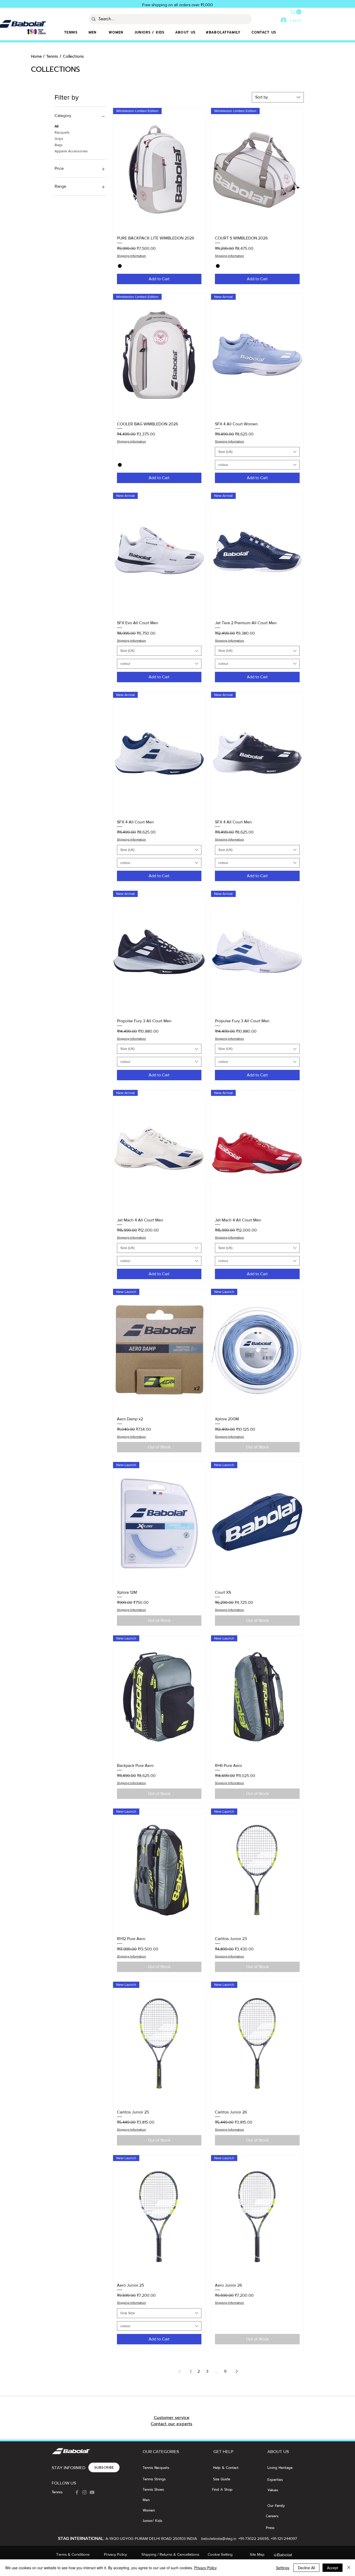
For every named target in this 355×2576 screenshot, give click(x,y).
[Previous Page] (180, 2371)
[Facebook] (77, 2492)
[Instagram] (84, 2492)
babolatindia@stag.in (219, 2538)
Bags (59, 145)
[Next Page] (237, 2371)
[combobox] (278, 97)
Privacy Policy (205, 2568)
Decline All (306, 2568)
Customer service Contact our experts (172, 2421)
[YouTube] (92, 2492)
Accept (333, 2568)
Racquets (62, 132)
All (57, 126)
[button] (296, 12)
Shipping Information (132, 256)
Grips (59, 139)
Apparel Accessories (71, 151)
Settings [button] (283, 2568)
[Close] (349, 2568)
